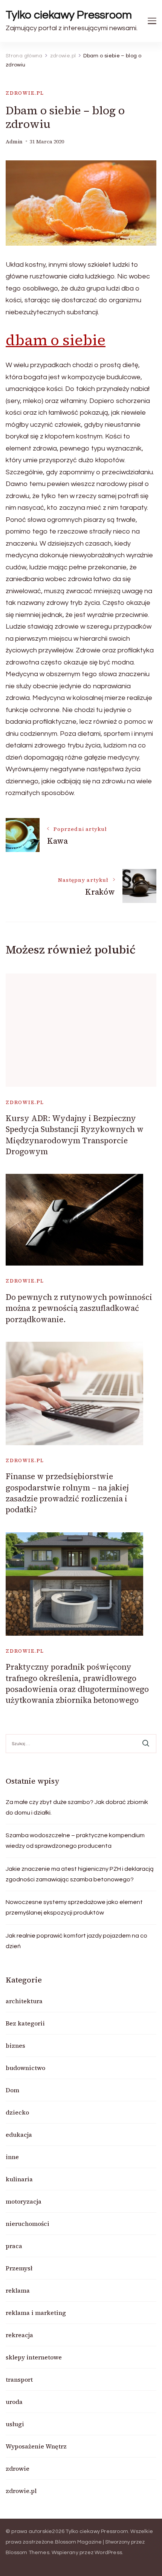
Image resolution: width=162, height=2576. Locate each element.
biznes (15, 2045)
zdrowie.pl (25, 93)
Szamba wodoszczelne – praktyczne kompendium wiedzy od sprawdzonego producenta (75, 1841)
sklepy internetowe (34, 2357)
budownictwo (25, 2068)
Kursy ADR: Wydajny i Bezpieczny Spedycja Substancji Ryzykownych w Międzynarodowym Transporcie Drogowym (75, 1135)
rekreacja (19, 2335)
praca (14, 2246)
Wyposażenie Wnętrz (36, 2446)
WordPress (108, 2553)
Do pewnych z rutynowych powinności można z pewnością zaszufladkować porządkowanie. (79, 1308)
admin (14, 142)
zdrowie (18, 2468)
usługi (15, 2424)
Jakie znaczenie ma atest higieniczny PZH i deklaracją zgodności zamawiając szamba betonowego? (80, 1874)
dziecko (17, 2112)
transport (19, 2379)
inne (12, 2157)
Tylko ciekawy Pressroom (69, 15)
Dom (12, 2090)
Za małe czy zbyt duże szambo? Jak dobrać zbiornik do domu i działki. (77, 1807)
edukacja (19, 2135)
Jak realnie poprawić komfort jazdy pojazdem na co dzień (76, 1941)
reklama (18, 2290)
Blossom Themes (28, 2553)
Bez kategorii (25, 2023)
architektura (24, 2001)
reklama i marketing (36, 2313)
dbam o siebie (56, 340)
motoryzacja (24, 2201)
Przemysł (19, 2268)
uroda (14, 2402)
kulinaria (19, 2179)
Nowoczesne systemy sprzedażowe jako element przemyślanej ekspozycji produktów (74, 1907)
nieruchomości (28, 2224)
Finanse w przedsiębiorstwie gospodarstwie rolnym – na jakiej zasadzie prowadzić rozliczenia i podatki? (67, 1493)
